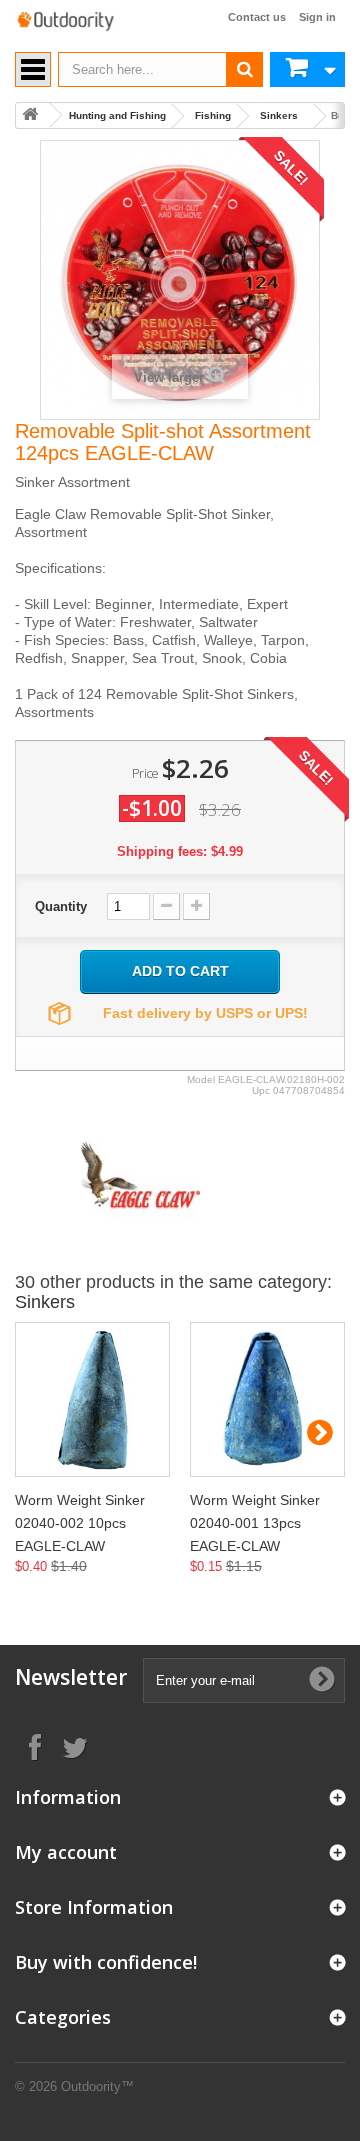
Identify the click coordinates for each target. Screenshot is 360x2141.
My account (66, 1852)
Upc (261, 1090)
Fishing (213, 115)
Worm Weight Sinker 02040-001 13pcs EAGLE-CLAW (255, 1523)
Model (201, 1079)
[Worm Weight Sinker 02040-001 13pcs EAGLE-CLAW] (267, 1399)
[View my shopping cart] (307, 69)
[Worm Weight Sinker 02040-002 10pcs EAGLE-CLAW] (92, 1399)
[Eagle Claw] (140, 1173)
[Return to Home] (30, 115)
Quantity (61, 906)
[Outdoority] (65, 21)
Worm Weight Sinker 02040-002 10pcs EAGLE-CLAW (80, 1523)
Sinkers (279, 115)
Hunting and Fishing (117, 115)
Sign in (317, 17)
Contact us (257, 17)
